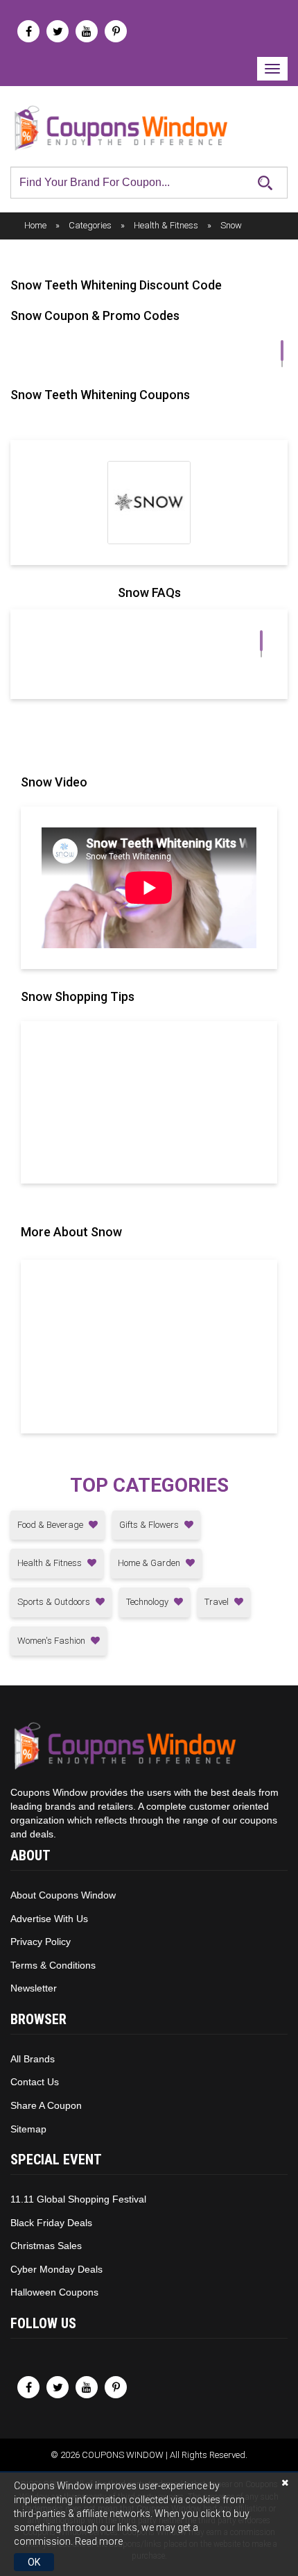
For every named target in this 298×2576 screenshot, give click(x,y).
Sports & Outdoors (55, 1602)
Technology (148, 1602)
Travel (218, 1602)
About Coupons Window (63, 1895)
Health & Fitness (51, 1563)
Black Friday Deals (51, 2223)
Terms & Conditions (53, 1965)
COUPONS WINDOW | (126, 2455)
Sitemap (28, 2129)
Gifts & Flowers (150, 1525)
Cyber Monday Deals (56, 2269)
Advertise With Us (49, 1919)
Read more (99, 2541)
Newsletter (34, 1988)
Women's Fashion (52, 1641)
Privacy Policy (41, 1942)
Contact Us (35, 2082)
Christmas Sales (46, 2246)
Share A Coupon (46, 2105)
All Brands (33, 2059)
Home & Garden (150, 1563)
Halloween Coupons (54, 2292)
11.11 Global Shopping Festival (78, 2199)
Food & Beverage (51, 1525)
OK (34, 2562)
